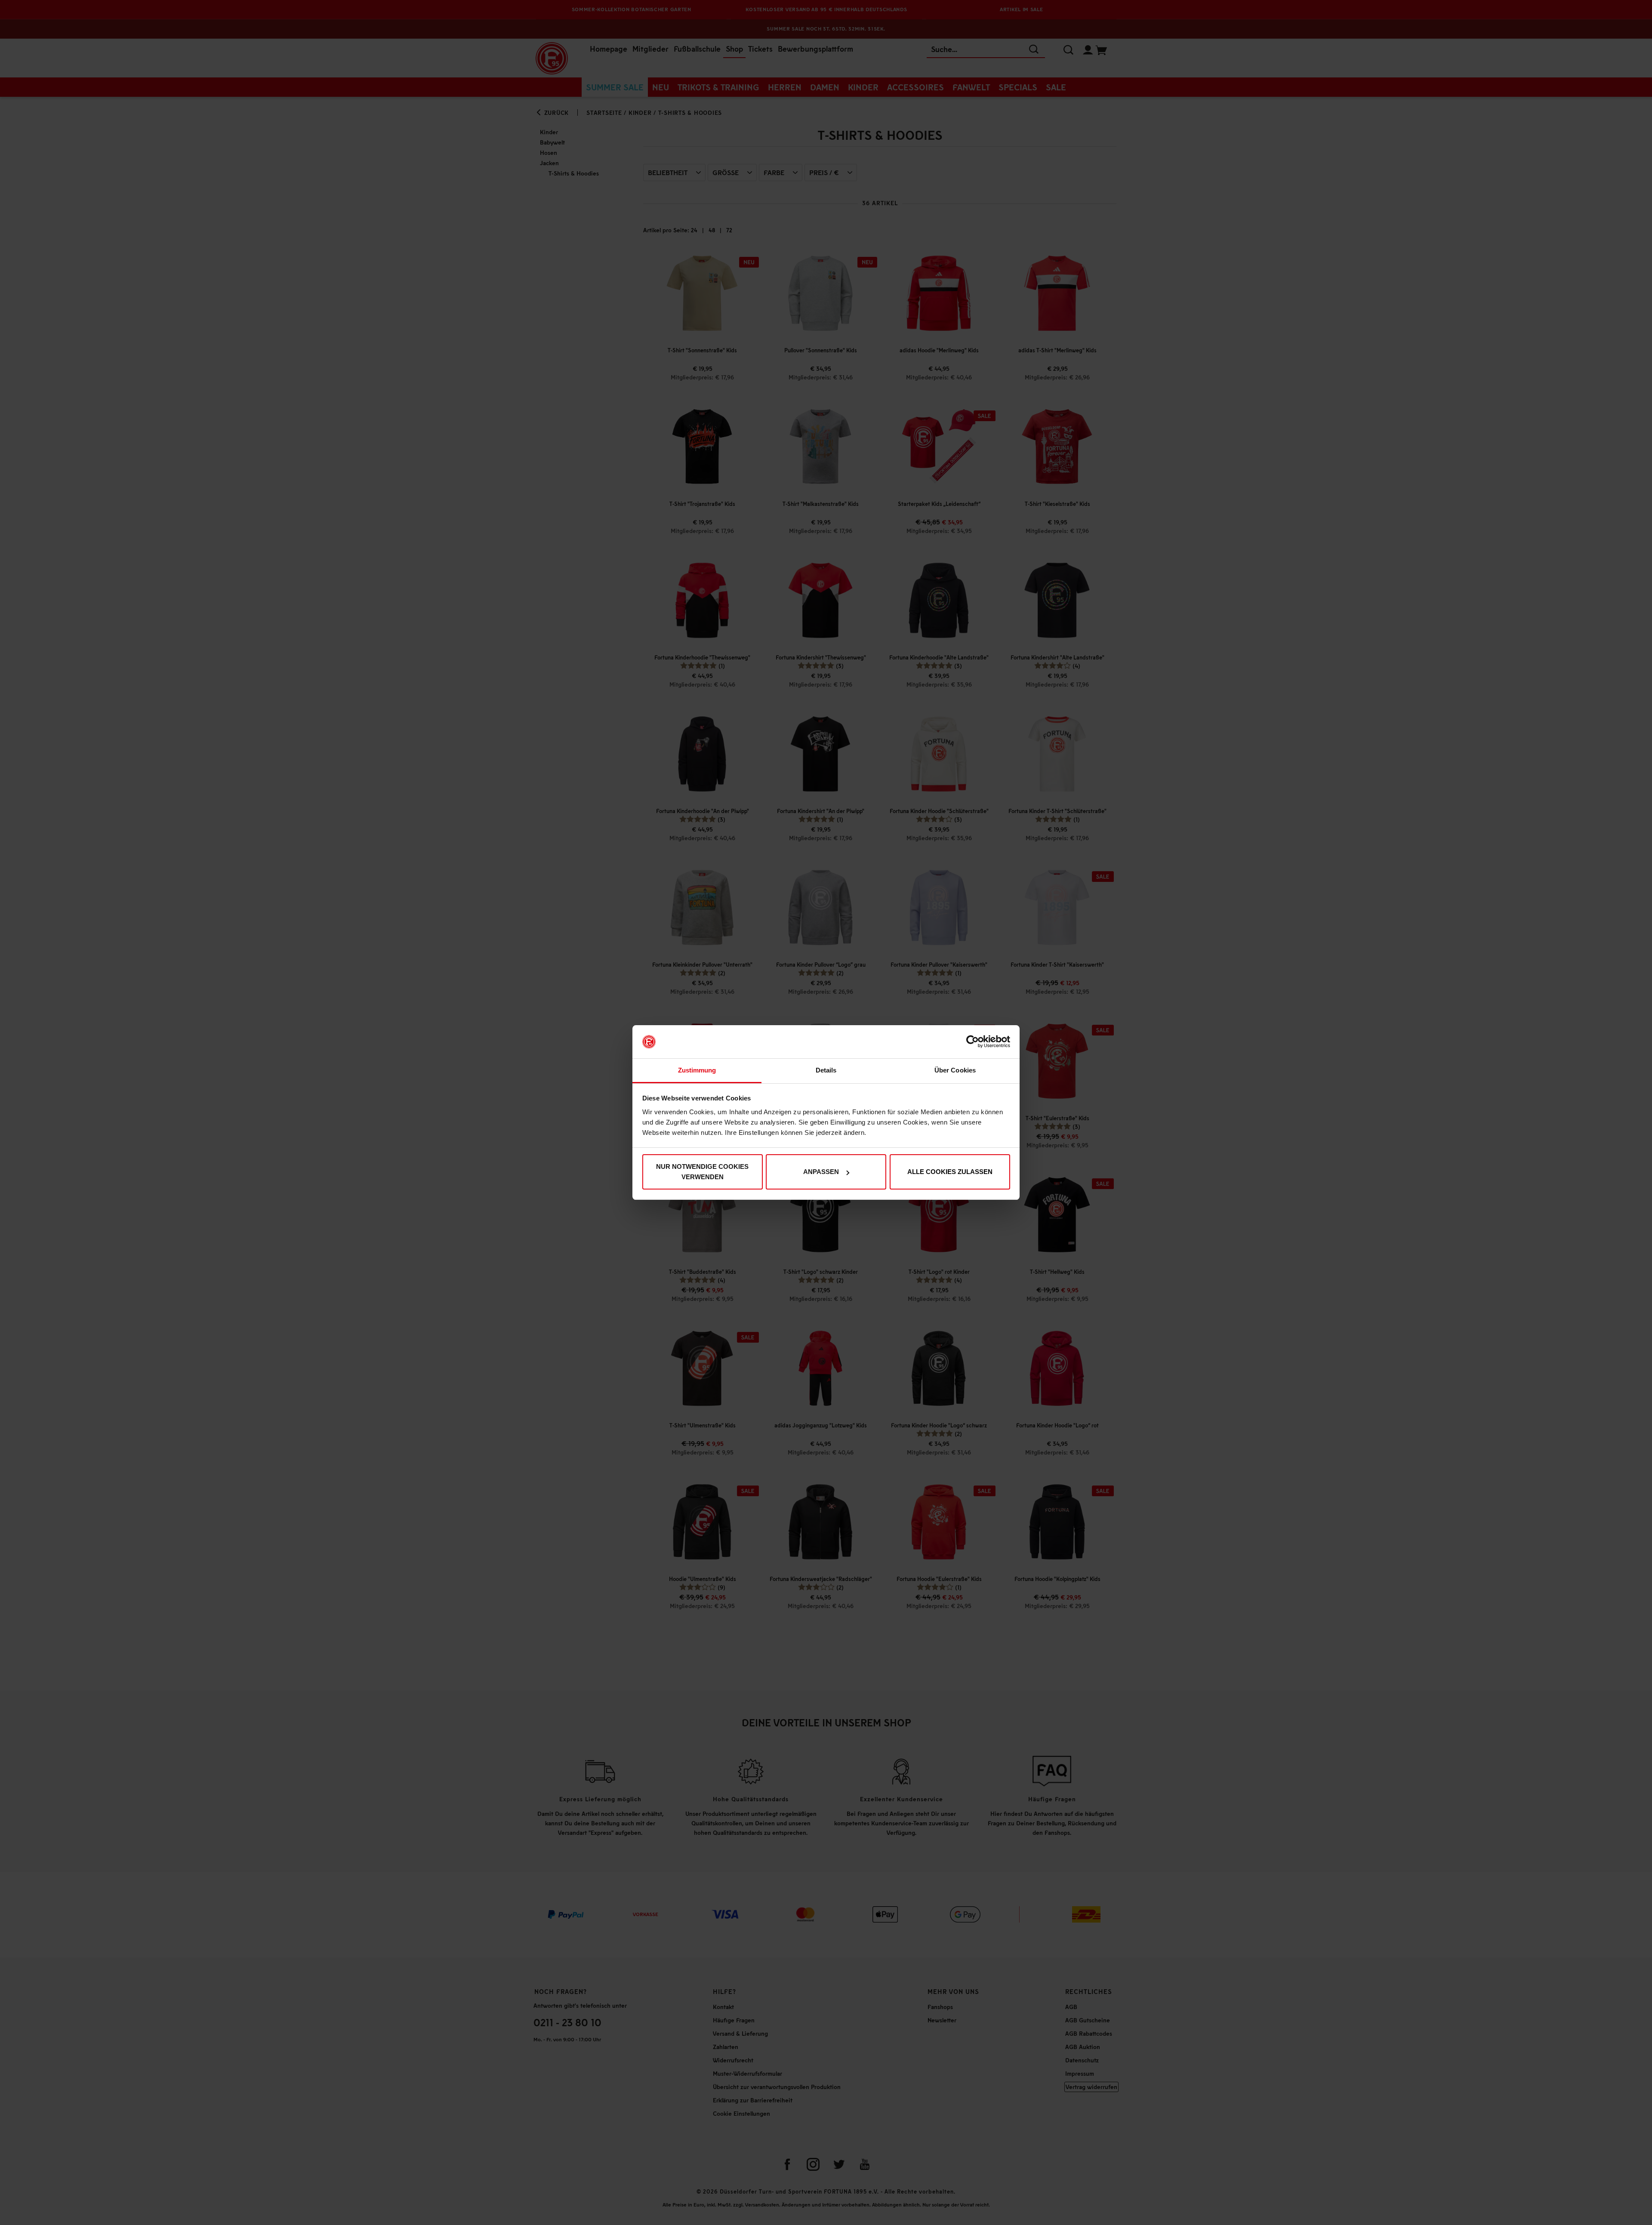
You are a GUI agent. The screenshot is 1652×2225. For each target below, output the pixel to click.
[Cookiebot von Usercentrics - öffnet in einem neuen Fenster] (972, 1042)
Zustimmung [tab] (697, 1070)
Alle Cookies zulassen (950, 1172)
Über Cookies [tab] (955, 1070)
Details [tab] (826, 1070)
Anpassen (821, 1172)
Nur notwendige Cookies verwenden (702, 1172)
